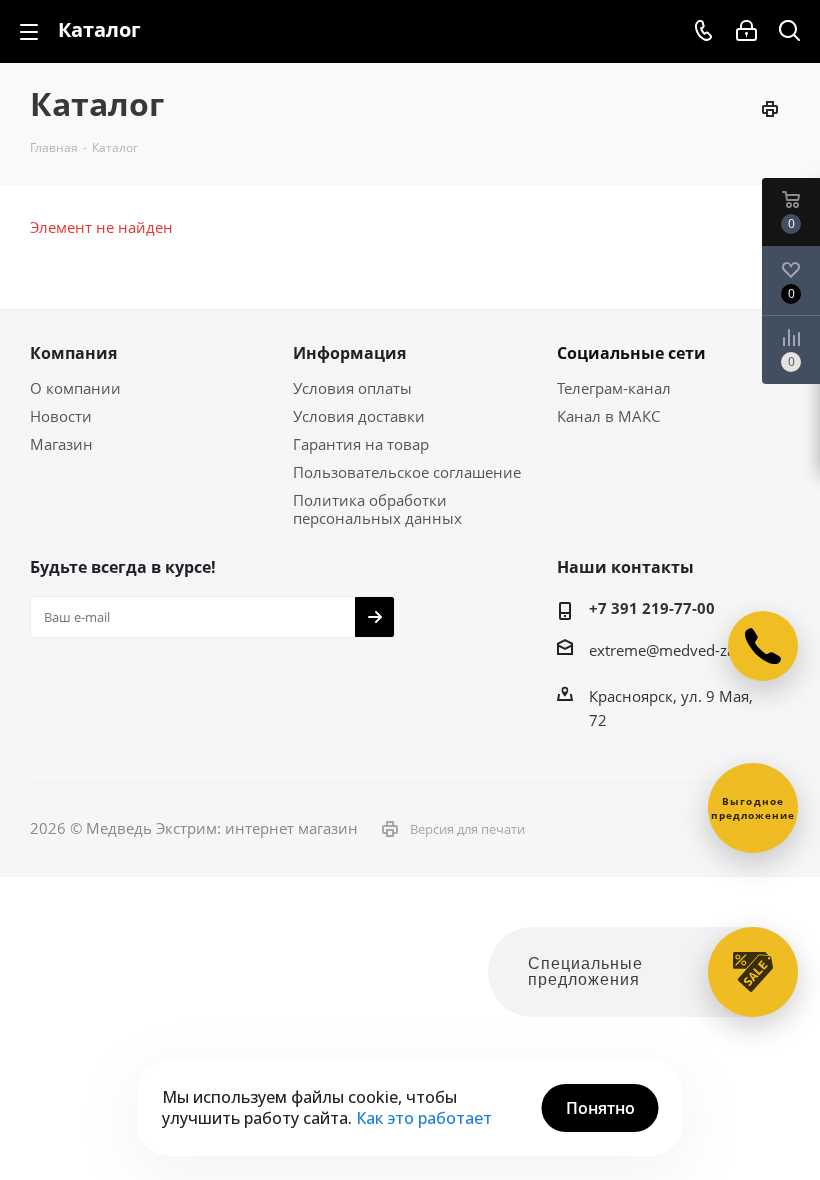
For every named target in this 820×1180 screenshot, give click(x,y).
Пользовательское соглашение (407, 472)
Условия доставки (359, 416)
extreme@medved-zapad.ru (684, 650)
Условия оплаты (352, 388)
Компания (73, 353)
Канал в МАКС (608, 416)
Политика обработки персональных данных (377, 509)
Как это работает (424, 1118)
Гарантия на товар (361, 444)
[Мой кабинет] (746, 31)
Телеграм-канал (614, 388)
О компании (75, 388)
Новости (61, 416)
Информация (349, 353)
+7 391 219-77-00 (652, 608)
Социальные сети (631, 353)
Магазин (61, 444)
